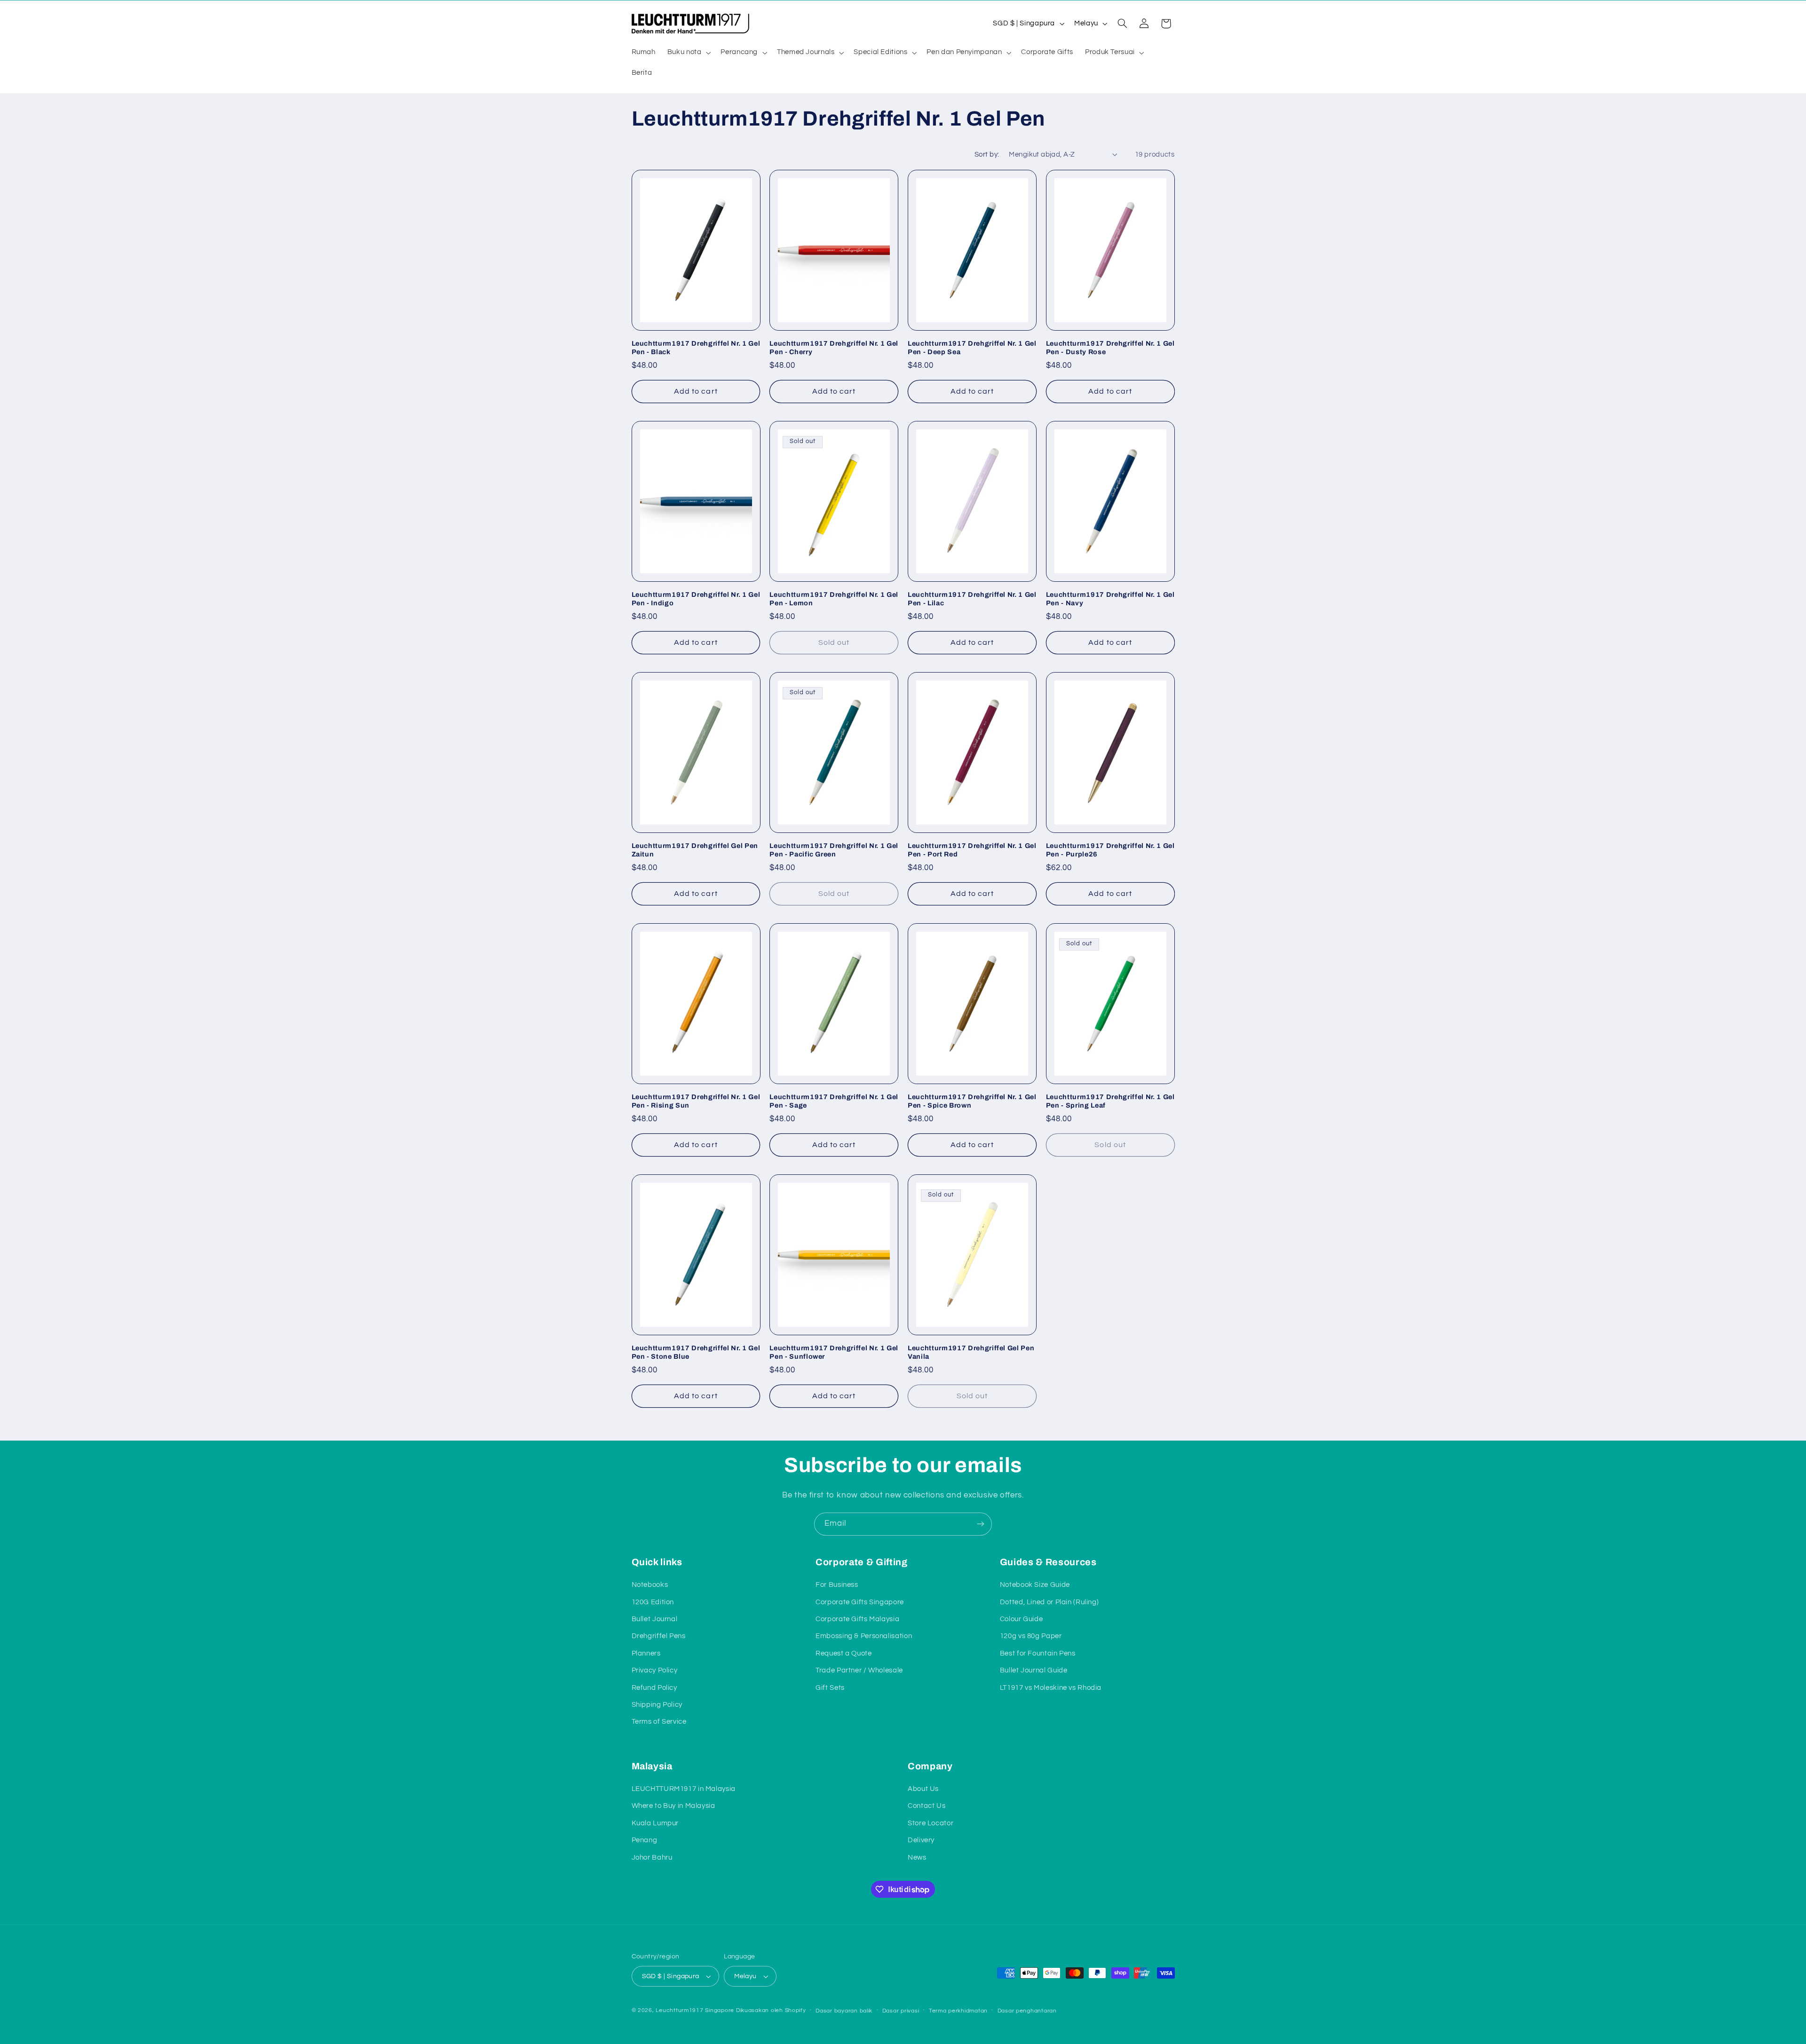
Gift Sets (830, 1688)
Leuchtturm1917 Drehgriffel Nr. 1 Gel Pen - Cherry (834, 348)
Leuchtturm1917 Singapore (695, 2010)
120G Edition (653, 1602)
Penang (645, 1840)
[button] (688, 53)
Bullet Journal (655, 1619)
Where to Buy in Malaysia (673, 1806)
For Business (837, 1585)
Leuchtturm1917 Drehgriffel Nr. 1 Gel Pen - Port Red (972, 850)
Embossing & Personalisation (864, 1636)
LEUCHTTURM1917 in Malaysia (684, 1789)
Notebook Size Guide (1035, 1585)
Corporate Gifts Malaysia (857, 1619)
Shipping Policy (657, 1705)
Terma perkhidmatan (958, 2011)
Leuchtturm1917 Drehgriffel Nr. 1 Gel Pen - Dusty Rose (1110, 348)
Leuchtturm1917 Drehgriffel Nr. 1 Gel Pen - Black (696, 348)
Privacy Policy (655, 1670)
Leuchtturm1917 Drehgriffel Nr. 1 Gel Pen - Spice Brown (972, 1101)
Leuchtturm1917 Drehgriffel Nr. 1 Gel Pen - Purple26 (1110, 850)
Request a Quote (844, 1653)
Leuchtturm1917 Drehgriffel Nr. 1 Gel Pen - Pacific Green (834, 850)
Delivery (921, 1840)
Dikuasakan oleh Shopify (771, 2010)
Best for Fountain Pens (1038, 1653)
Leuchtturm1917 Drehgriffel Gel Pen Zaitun (695, 850)
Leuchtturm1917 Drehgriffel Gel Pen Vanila (971, 1352)
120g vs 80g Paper (1031, 1636)
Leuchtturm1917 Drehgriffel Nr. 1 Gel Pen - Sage (834, 1101)
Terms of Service (659, 1722)
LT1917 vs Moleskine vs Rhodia (1051, 1688)
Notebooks (650, 1585)
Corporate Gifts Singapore (860, 1602)
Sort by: (987, 154)
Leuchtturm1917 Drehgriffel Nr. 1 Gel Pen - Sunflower (834, 1352)
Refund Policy (654, 1688)
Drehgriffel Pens (659, 1636)
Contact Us (927, 1806)
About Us (923, 1789)
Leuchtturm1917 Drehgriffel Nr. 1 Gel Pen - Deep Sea (972, 348)
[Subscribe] (981, 1524)
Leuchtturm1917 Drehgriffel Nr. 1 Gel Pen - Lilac (972, 599)
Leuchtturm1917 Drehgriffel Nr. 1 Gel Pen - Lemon (834, 599)
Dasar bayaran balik (844, 2011)
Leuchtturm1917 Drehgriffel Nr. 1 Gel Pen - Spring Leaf (1110, 1101)
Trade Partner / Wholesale (859, 1670)
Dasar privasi (901, 2011)
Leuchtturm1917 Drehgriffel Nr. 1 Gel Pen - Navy (1110, 599)
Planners (646, 1653)
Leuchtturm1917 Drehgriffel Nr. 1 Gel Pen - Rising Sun (696, 1101)
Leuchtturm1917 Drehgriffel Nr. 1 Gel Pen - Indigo (696, 599)
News (917, 1858)
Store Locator (931, 1823)
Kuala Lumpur (655, 1823)
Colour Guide (1022, 1619)
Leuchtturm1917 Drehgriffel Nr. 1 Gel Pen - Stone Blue (696, 1352)
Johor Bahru (652, 1858)
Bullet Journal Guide (1034, 1670)
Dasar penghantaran (1027, 2011)
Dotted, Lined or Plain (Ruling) (1050, 1602)
